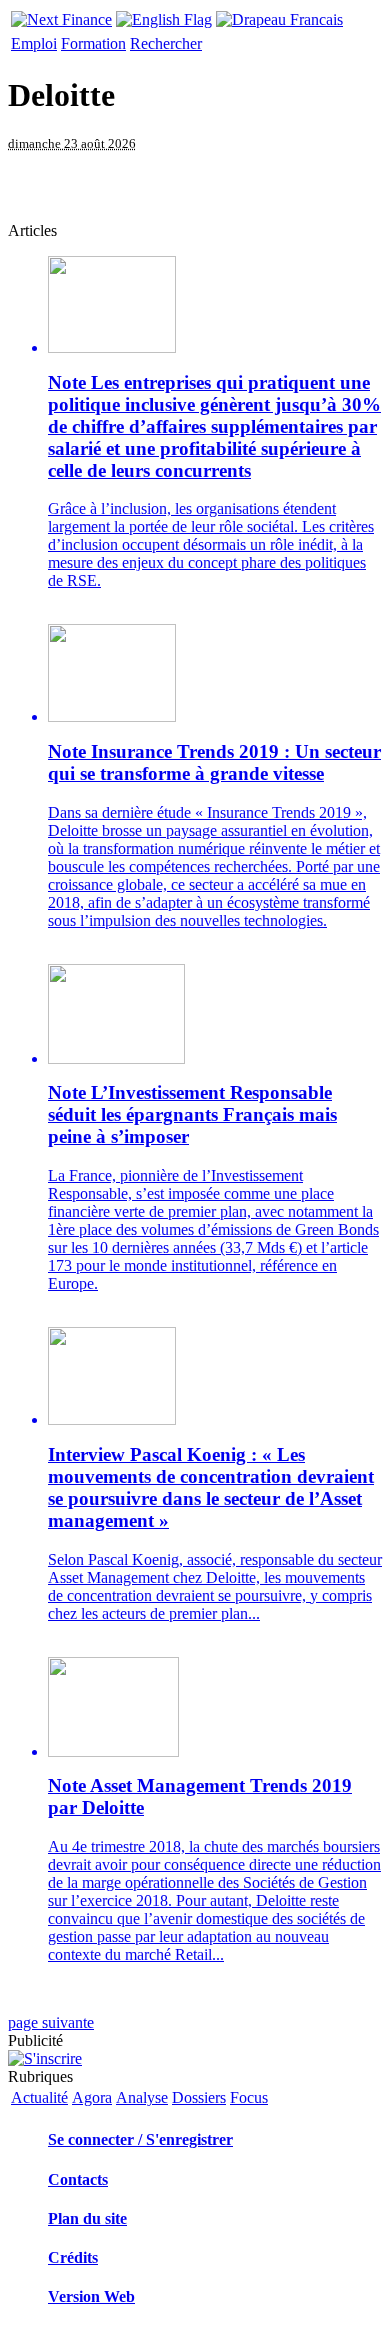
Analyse (142, 2097)
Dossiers (199, 2097)
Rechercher (166, 43)
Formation (93, 43)
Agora (92, 2097)
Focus (249, 2097)
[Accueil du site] (61, 14)
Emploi (34, 43)
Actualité (39, 2097)
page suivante (51, 2022)
